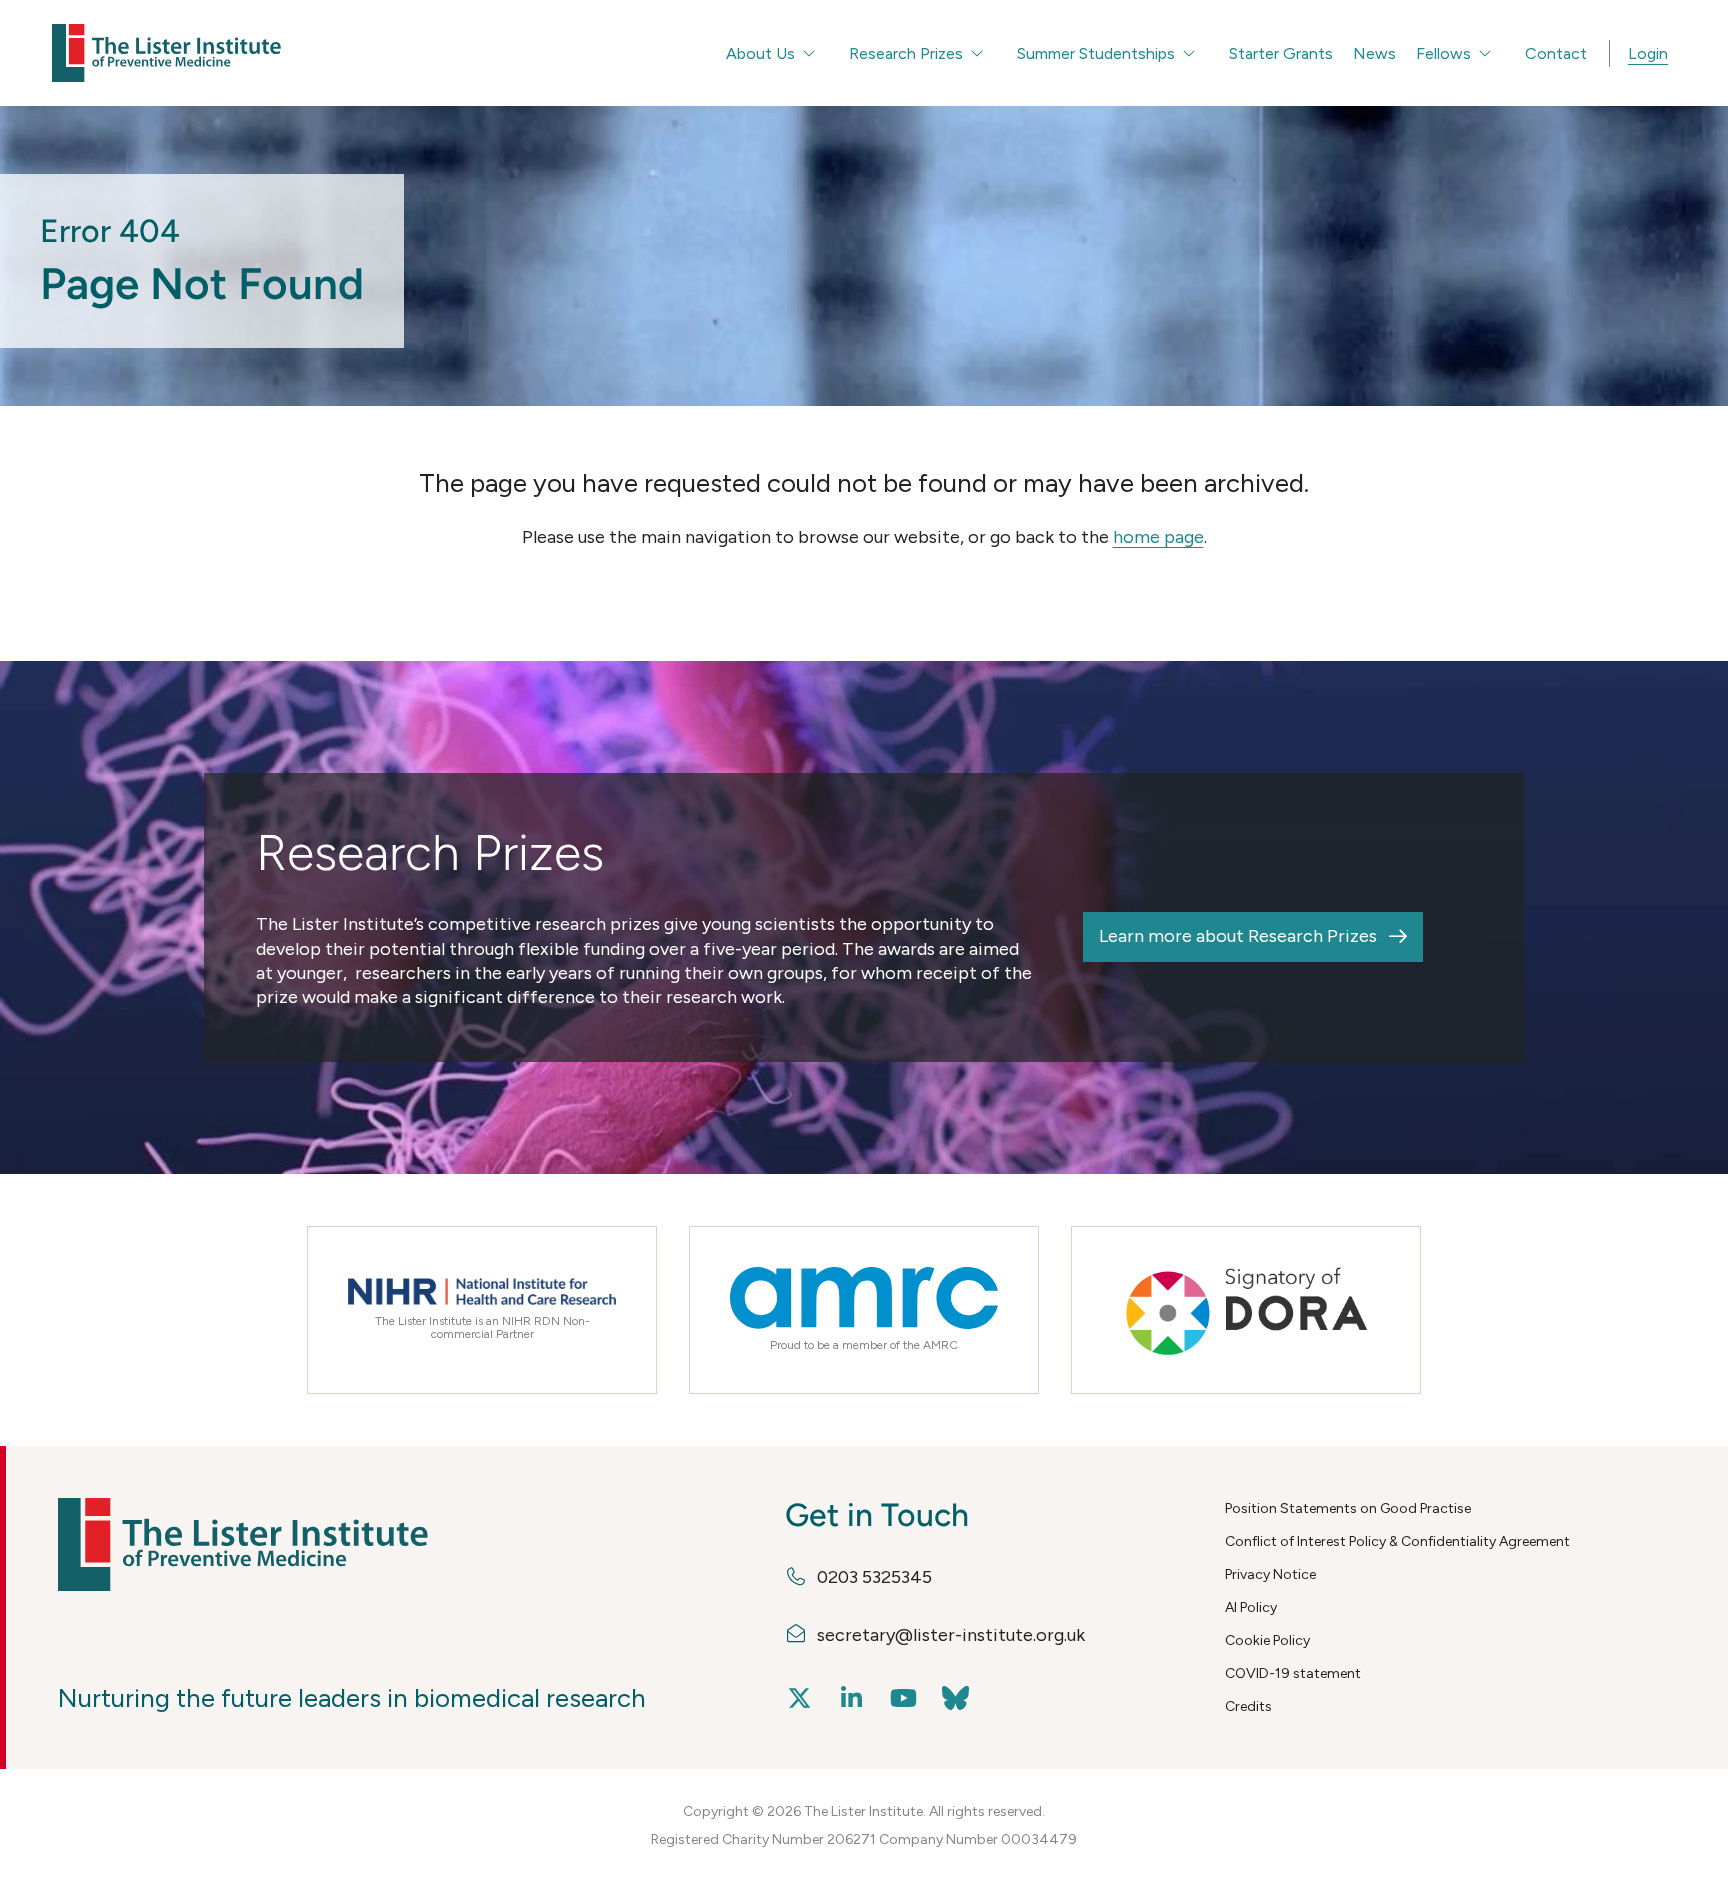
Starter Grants (1281, 53)
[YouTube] (904, 1698)
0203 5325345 (874, 1577)
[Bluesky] (956, 1698)
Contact (1556, 53)
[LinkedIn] (852, 1698)
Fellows (1443, 53)
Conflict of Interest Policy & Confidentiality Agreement (1397, 1541)
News (1374, 53)
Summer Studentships (1096, 53)
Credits (1248, 1706)
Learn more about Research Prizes (1238, 936)
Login (1648, 53)
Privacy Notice (1270, 1574)
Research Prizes (906, 53)
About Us (760, 53)
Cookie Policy (1267, 1640)
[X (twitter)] (800, 1698)
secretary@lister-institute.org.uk (951, 1635)
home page (1158, 537)
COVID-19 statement (1293, 1673)
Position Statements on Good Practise (1348, 1508)
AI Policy (1251, 1607)
